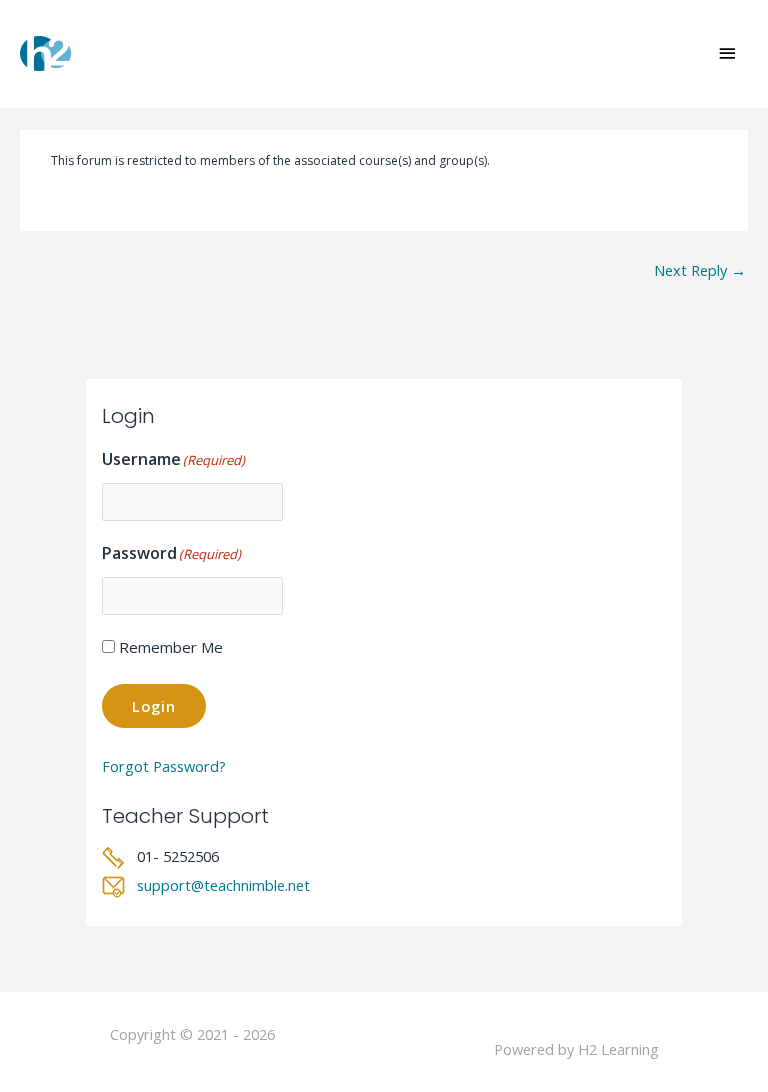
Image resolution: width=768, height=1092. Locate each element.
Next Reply (700, 270)
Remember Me (171, 647)
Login (154, 706)
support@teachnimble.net (223, 885)
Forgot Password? (164, 766)
